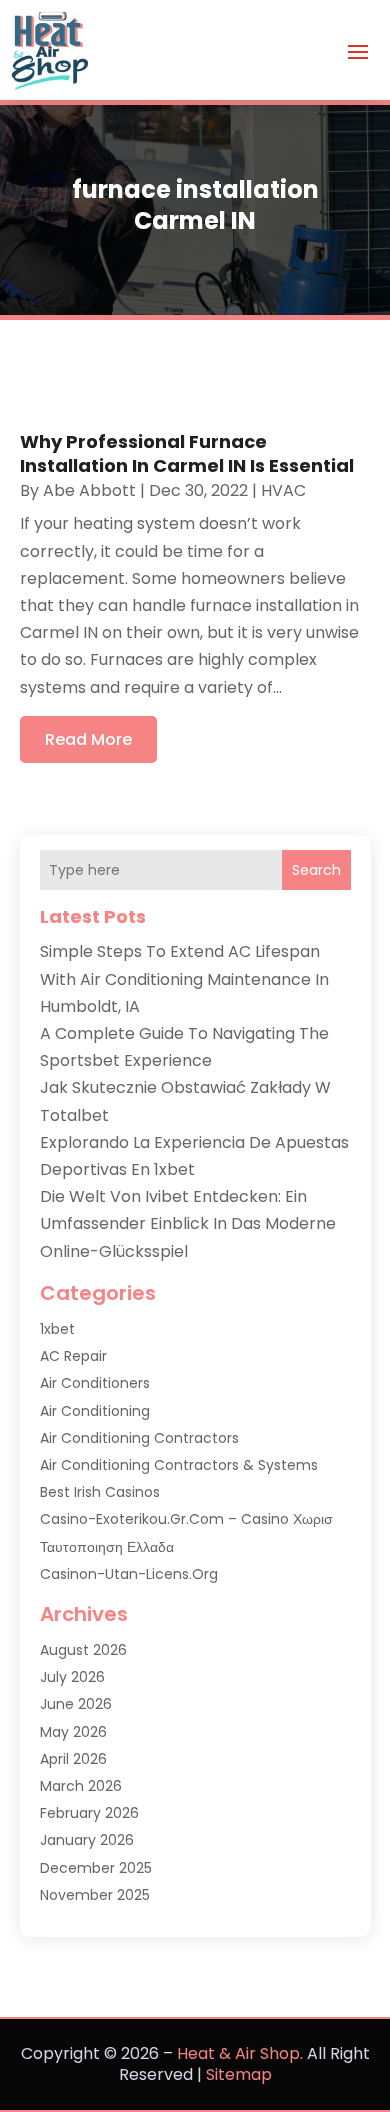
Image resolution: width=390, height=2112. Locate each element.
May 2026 (73, 1732)
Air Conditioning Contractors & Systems (179, 1465)
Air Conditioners (95, 1383)
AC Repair (73, 1356)
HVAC (283, 490)
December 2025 (96, 1868)
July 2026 (72, 1677)
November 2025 (95, 1895)
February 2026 (89, 1813)
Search (316, 870)
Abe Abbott (89, 490)
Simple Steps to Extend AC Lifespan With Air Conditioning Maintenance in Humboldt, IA (184, 978)
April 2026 (73, 1759)
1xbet (57, 1329)
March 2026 (81, 1786)
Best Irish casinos (100, 1492)
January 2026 (87, 1840)
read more (88, 739)
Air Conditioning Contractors (139, 1438)
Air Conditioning (95, 1411)
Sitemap (239, 2074)
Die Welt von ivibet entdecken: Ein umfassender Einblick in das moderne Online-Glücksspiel (188, 1223)
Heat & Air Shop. (240, 2053)
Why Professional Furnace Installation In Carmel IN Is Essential (187, 453)
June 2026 (76, 1704)
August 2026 (83, 1650)
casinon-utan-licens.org (129, 1574)
